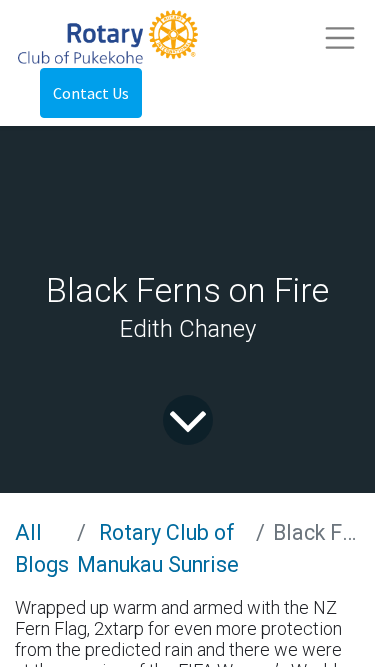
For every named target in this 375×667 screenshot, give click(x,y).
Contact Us (91, 93)
